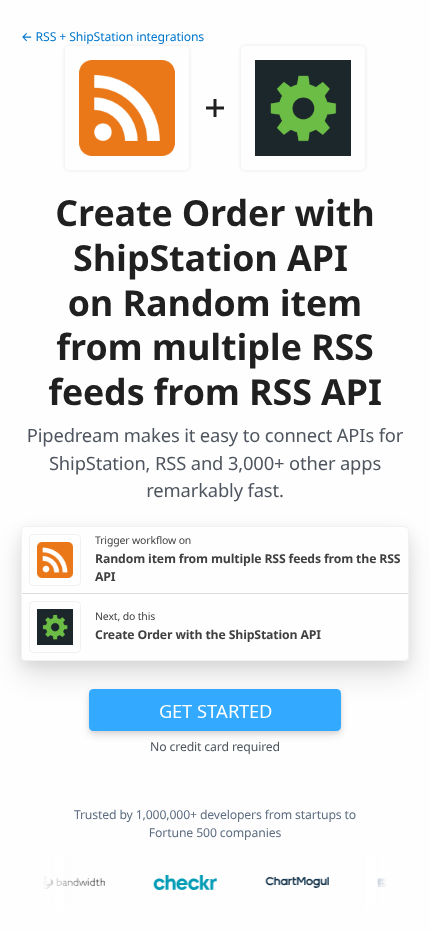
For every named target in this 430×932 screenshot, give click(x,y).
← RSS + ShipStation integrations (112, 36)
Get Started (215, 710)
